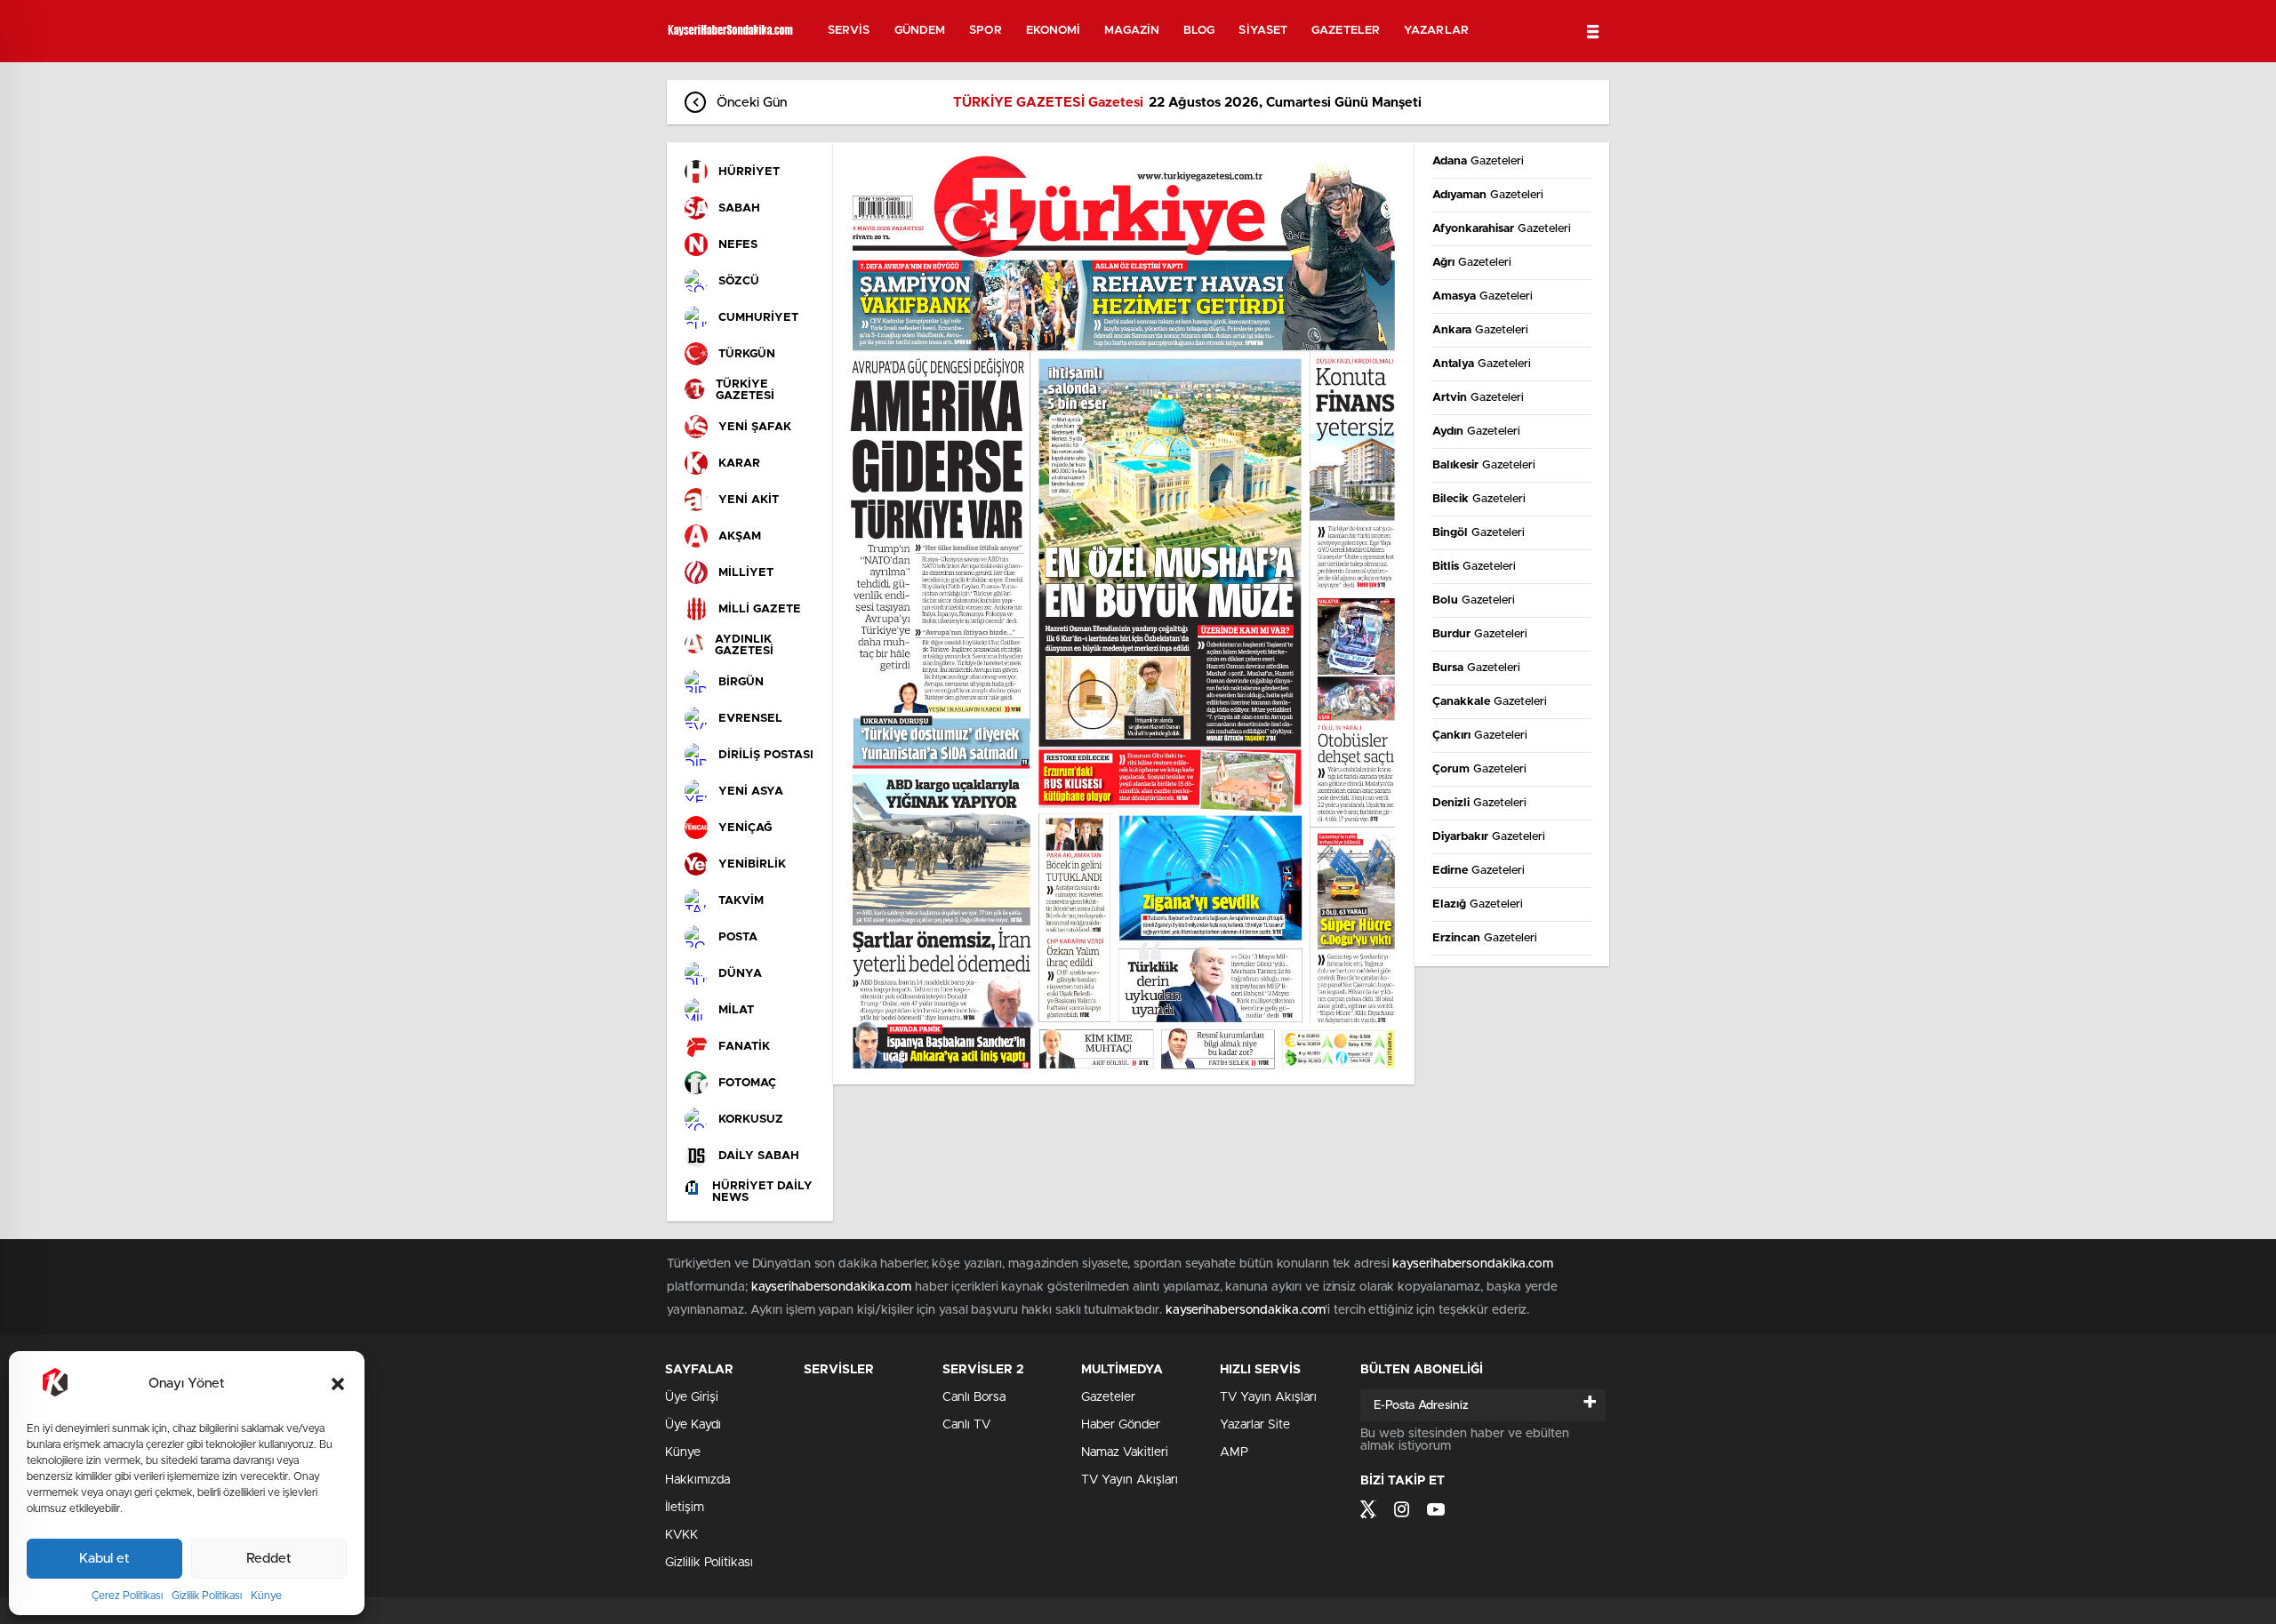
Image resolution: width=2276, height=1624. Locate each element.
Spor (985, 31)
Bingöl (1479, 533)
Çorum (1479, 769)
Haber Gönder (1121, 1425)
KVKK (681, 1535)
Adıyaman (1488, 195)
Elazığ (1478, 904)
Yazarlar (1436, 31)
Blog (1199, 31)
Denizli (1479, 803)
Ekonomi (1054, 31)
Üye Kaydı (693, 1425)
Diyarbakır (1489, 837)
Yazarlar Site (1255, 1425)
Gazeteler (1346, 31)
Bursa (1476, 668)
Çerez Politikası (127, 1596)
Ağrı (1472, 263)
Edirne (1479, 871)
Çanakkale (1490, 702)
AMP (1234, 1452)
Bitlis (1474, 567)
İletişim (685, 1508)
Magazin (1132, 31)
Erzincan (1485, 938)
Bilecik (1479, 499)
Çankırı (1480, 736)
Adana (1478, 161)
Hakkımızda (697, 1480)
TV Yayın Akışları (1130, 1480)
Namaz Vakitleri (1125, 1452)
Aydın (1476, 432)
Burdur (1480, 634)
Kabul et (104, 1559)
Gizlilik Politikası (207, 1596)
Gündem (920, 31)
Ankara (1480, 330)
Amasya (1483, 296)
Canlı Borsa (974, 1397)
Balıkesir (1484, 465)
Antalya (1482, 364)
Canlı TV (966, 1425)
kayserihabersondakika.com (1473, 1264)
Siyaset (1263, 31)
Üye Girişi (692, 1397)
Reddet (269, 1559)
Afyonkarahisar (1502, 229)
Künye (266, 1596)
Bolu (1474, 600)
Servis (849, 31)
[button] (338, 1384)
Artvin (1478, 398)
